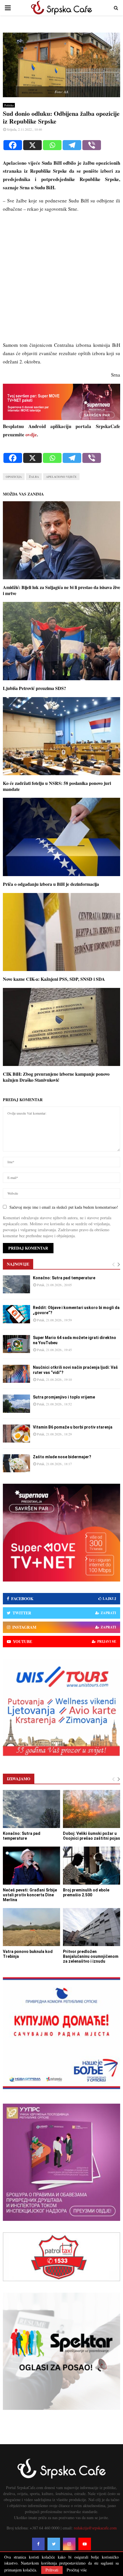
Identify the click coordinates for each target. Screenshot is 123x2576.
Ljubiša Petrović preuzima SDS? (34, 688)
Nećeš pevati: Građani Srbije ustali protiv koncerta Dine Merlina (30, 1895)
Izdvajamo (19, 1779)
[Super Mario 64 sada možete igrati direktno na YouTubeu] (16, 1344)
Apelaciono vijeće (61, 477)
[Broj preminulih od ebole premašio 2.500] (92, 1866)
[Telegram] (72, 145)
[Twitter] (54, 2544)
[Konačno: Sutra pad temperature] (16, 1284)
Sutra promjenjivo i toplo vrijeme (64, 1397)
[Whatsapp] (52, 145)
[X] (32, 145)
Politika (9, 105)
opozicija (14, 477)
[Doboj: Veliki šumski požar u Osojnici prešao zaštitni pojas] (92, 1809)
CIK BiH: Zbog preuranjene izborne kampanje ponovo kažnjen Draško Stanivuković (56, 1077)
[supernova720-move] (61, 418)
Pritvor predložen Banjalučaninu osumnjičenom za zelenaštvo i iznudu (91, 1956)
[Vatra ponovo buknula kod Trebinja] (31, 1927)
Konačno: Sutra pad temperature (64, 1278)
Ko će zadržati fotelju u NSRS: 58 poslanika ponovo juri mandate (57, 786)
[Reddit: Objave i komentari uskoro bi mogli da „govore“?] (16, 1314)
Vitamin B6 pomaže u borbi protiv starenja (73, 1427)
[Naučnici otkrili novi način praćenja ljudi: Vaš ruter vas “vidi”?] (16, 1374)
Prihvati (52, 2570)
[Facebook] (13, 145)
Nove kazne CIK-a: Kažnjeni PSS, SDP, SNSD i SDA (54, 979)
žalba (34, 477)
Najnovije (18, 1264)
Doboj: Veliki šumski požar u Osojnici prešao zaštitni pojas (92, 1836)
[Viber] (92, 145)
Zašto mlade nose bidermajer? (62, 1457)
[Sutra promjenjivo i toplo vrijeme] (16, 1404)
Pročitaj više (77, 2570)
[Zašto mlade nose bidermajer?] (16, 1463)
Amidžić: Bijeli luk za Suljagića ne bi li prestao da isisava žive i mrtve (61, 590)
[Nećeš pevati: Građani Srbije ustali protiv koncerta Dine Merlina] (31, 1866)
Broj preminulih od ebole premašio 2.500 (86, 1892)
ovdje (31, 434)
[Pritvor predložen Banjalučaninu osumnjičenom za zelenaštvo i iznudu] (92, 1927)
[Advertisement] (61, 280)
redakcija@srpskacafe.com (95, 2528)
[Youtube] (85, 2544)
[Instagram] (69, 2544)
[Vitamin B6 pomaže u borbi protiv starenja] (16, 1434)
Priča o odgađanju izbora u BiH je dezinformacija (51, 884)
